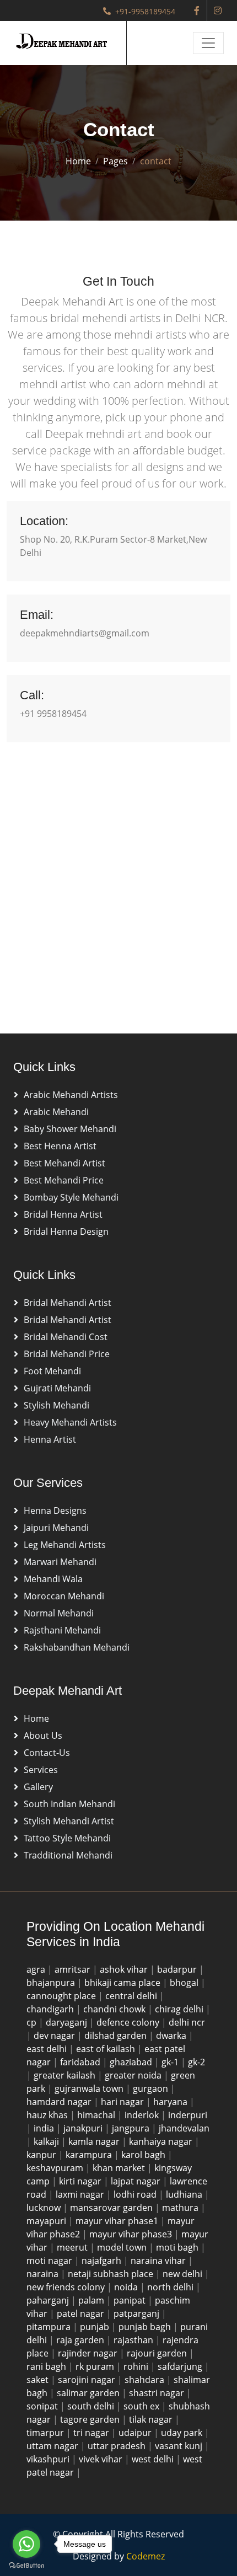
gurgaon (152, 2088)
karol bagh (144, 2155)
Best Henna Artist (60, 1146)
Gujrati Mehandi (57, 1388)
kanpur (42, 2155)
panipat (131, 2300)
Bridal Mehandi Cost (66, 1337)
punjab (96, 2327)
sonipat (43, 2406)
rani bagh (47, 2366)
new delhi (184, 2274)
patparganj (138, 2313)
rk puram (96, 2366)
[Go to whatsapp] (26, 2544)
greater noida (134, 2075)
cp (33, 2022)
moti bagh (178, 2247)
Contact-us (47, 1753)
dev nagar (55, 2036)
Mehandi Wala (53, 1579)
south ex (142, 2406)
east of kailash (107, 2049)
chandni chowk (115, 2009)
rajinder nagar (89, 2353)
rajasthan (134, 2340)
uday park (183, 2433)
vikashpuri (49, 2459)
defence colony (129, 2022)
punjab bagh (146, 2327)
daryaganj (68, 2022)
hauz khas (48, 2115)
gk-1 (171, 2062)
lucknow (45, 2208)
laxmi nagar (81, 2194)
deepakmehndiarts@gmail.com (85, 633)
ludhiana (185, 2194)
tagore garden (91, 2419)
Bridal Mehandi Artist (68, 1303)
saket (39, 2380)
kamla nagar (95, 2141)
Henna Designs (55, 1511)
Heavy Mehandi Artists (70, 1422)
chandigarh (51, 2009)
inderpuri (188, 2115)
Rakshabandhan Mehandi (77, 1647)
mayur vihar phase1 (118, 2221)
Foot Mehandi (52, 1371)
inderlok (143, 2115)
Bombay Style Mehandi (71, 1197)
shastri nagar (158, 2393)
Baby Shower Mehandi (70, 1129)
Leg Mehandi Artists (65, 1545)
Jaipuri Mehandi (56, 1528)
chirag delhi (180, 2009)
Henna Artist (50, 1439)
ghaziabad (132, 2062)
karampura (90, 2155)
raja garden (81, 2340)
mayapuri (47, 2221)
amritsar (74, 1969)
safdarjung (181, 2366)
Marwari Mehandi (60, 1562)
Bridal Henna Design (66, 1231)
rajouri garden (158, 2353)
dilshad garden (117, 2036)
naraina (44, 2274)
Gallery (38, 1787)
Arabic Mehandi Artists (71, 1095)
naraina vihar (159, 2261)
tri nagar (92, 2433)
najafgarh (103, 2261)
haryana (171, 2102)
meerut (73, 2247)
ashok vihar (125, 1969)
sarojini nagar (88, 2380)
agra (37, 1969)
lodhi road (136, 2194)
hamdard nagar (60, 2102)
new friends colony (67, 2287)
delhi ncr (187, 2022)
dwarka (172, 2036)
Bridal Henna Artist (63, 1214)
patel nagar (82, 2313)
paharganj (49, 2300)
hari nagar (123, 2102)
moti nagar (50, 2261)
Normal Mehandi (59, 1613)
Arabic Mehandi (56, 1112)
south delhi (92, 2406)
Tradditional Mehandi (68, 1855)
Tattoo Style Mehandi (67, 1838)
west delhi (154, 2459)
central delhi (132, 1996)
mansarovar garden (112, 2208)
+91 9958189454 (53, 714)
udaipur (136, 2433)
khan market (120, 2168)
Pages (115, 161)
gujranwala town (90, 2088)
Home (78, 161)
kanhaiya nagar (162, 2141)
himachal (97, 2115)
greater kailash (66, 2075)
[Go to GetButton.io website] (26, 2565)
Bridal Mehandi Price (67, 1354)
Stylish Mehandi (56, 1405)
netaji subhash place (112, 2274)
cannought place (62, 1996)
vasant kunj (180, 2446)
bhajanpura (52, 1983)
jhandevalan (184, 2128)
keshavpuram (56, 2168)
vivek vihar (102, 2459)
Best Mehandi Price (64, 1180)
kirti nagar (81, 2181)
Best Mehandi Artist (64, 1163)
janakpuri (84, 2128)
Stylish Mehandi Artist (69, 1821)
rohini (137, 2366)
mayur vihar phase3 (132, 2234)
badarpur (178, 1969)
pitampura (50, 2327)
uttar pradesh (118, 2446)
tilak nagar (152, 2419)
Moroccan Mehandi (64, 1596)
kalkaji (47, 2141)
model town (123, 2247)
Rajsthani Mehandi (62, 1630)
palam (92, 2300)
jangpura (132, 2128)
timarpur (46, 2433)
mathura (181, 2208)
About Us (43, 1736)
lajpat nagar (137, 2181)
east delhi (48, 2049)
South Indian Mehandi (69, 1804)
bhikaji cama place (123, 1983)
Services (41, 1770)
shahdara (146, 2380)
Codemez (146, 2556)
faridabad (81, 2062)
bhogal (185, 1983)
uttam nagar (53, 2446)
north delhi (171, 2287)
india (45, 2128)
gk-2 (196, 2062)
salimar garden (89, 2393)
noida (127, 2287)
